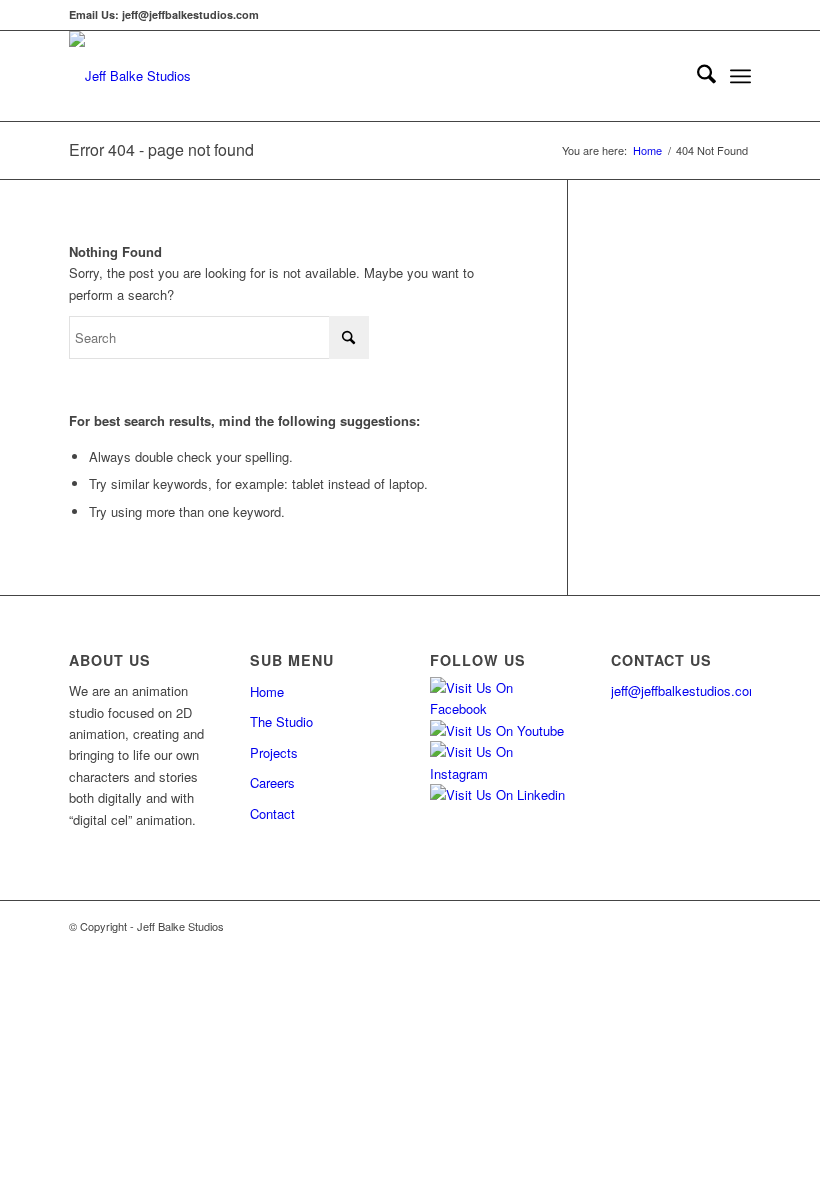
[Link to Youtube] (706, 926)
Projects (274, 752)
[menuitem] (696, 76)
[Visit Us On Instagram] (500, 773)
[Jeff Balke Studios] (130, 76)
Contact (272, 813)
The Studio (281, 721)
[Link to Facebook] (646, 926)
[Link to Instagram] (676, 926)
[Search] (696, 76)
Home (267, 691)
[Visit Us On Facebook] (500, 708)
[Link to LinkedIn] (736, 926)
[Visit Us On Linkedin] (497, 794)
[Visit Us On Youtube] (497, 730)
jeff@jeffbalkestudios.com (685, 690)
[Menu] (740, 76)
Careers (272, 782)
